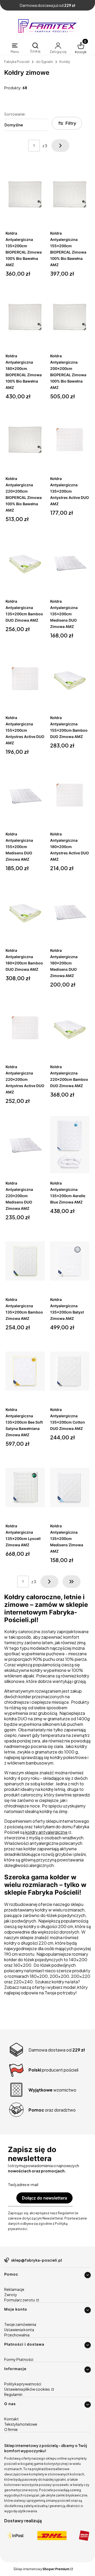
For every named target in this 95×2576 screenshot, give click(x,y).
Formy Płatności (19, 2359)
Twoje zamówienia (20, 2324)
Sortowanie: (15, 114)
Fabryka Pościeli (17, 62)
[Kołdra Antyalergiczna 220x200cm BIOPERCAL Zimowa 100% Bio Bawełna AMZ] (25, 440)
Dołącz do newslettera (44, 2198)
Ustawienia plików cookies (27, 2389)
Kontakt (11, 2419)
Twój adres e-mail (23, 2184)
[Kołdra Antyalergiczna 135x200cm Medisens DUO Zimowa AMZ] (70, 563)
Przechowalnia (17, 2335)
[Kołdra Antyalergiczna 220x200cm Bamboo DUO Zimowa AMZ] (70, 1028)
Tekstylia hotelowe (21, 2424)
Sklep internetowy (41, 2569)
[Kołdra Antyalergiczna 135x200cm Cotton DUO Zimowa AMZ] (70, 1371)
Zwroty (11, 2295)
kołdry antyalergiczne (46, 1832)
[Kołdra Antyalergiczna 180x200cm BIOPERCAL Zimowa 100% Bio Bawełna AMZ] (25, 318)
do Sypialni (44, 62)
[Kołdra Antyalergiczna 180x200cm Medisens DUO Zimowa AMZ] (70, 912)
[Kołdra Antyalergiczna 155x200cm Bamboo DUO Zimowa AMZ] (70, 679)
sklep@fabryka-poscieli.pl (37, 2260)
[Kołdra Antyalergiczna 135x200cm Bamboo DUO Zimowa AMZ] (25, 563)
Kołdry (65, 62)
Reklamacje (14, 2289)
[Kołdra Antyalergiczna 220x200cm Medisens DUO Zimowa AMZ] (25, 1145)
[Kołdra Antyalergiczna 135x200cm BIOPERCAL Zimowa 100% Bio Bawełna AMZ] (25, 195)
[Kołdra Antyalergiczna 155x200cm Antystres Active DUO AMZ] (25, 679)
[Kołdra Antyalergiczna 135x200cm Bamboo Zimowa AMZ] (25, 1261)
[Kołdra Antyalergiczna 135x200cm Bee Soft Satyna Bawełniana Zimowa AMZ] (25, 1371)
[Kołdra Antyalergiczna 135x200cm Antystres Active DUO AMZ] (70, 440)
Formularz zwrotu (20, 2300)
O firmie (11, 2429)
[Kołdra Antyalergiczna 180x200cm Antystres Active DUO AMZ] (70, 796)
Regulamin (13, 2394)
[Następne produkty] (49, 1582)
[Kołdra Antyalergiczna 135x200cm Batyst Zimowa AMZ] (70, 1261)
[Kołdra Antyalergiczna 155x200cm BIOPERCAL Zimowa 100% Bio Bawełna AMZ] (70, 195)
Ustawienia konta (19, 2330)
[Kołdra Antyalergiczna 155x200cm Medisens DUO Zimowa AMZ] (25, 796)
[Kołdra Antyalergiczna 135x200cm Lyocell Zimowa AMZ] (25, 1488)
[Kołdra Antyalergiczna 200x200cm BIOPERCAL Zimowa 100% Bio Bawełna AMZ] (70, 318)
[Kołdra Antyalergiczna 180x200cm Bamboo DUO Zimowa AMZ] (25, 912)
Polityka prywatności (23, 2384)
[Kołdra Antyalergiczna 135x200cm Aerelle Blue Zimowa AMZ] (70, 1145)
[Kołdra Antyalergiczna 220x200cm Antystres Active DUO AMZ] (25, 1028)
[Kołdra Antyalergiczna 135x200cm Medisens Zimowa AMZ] (70, 1488)
